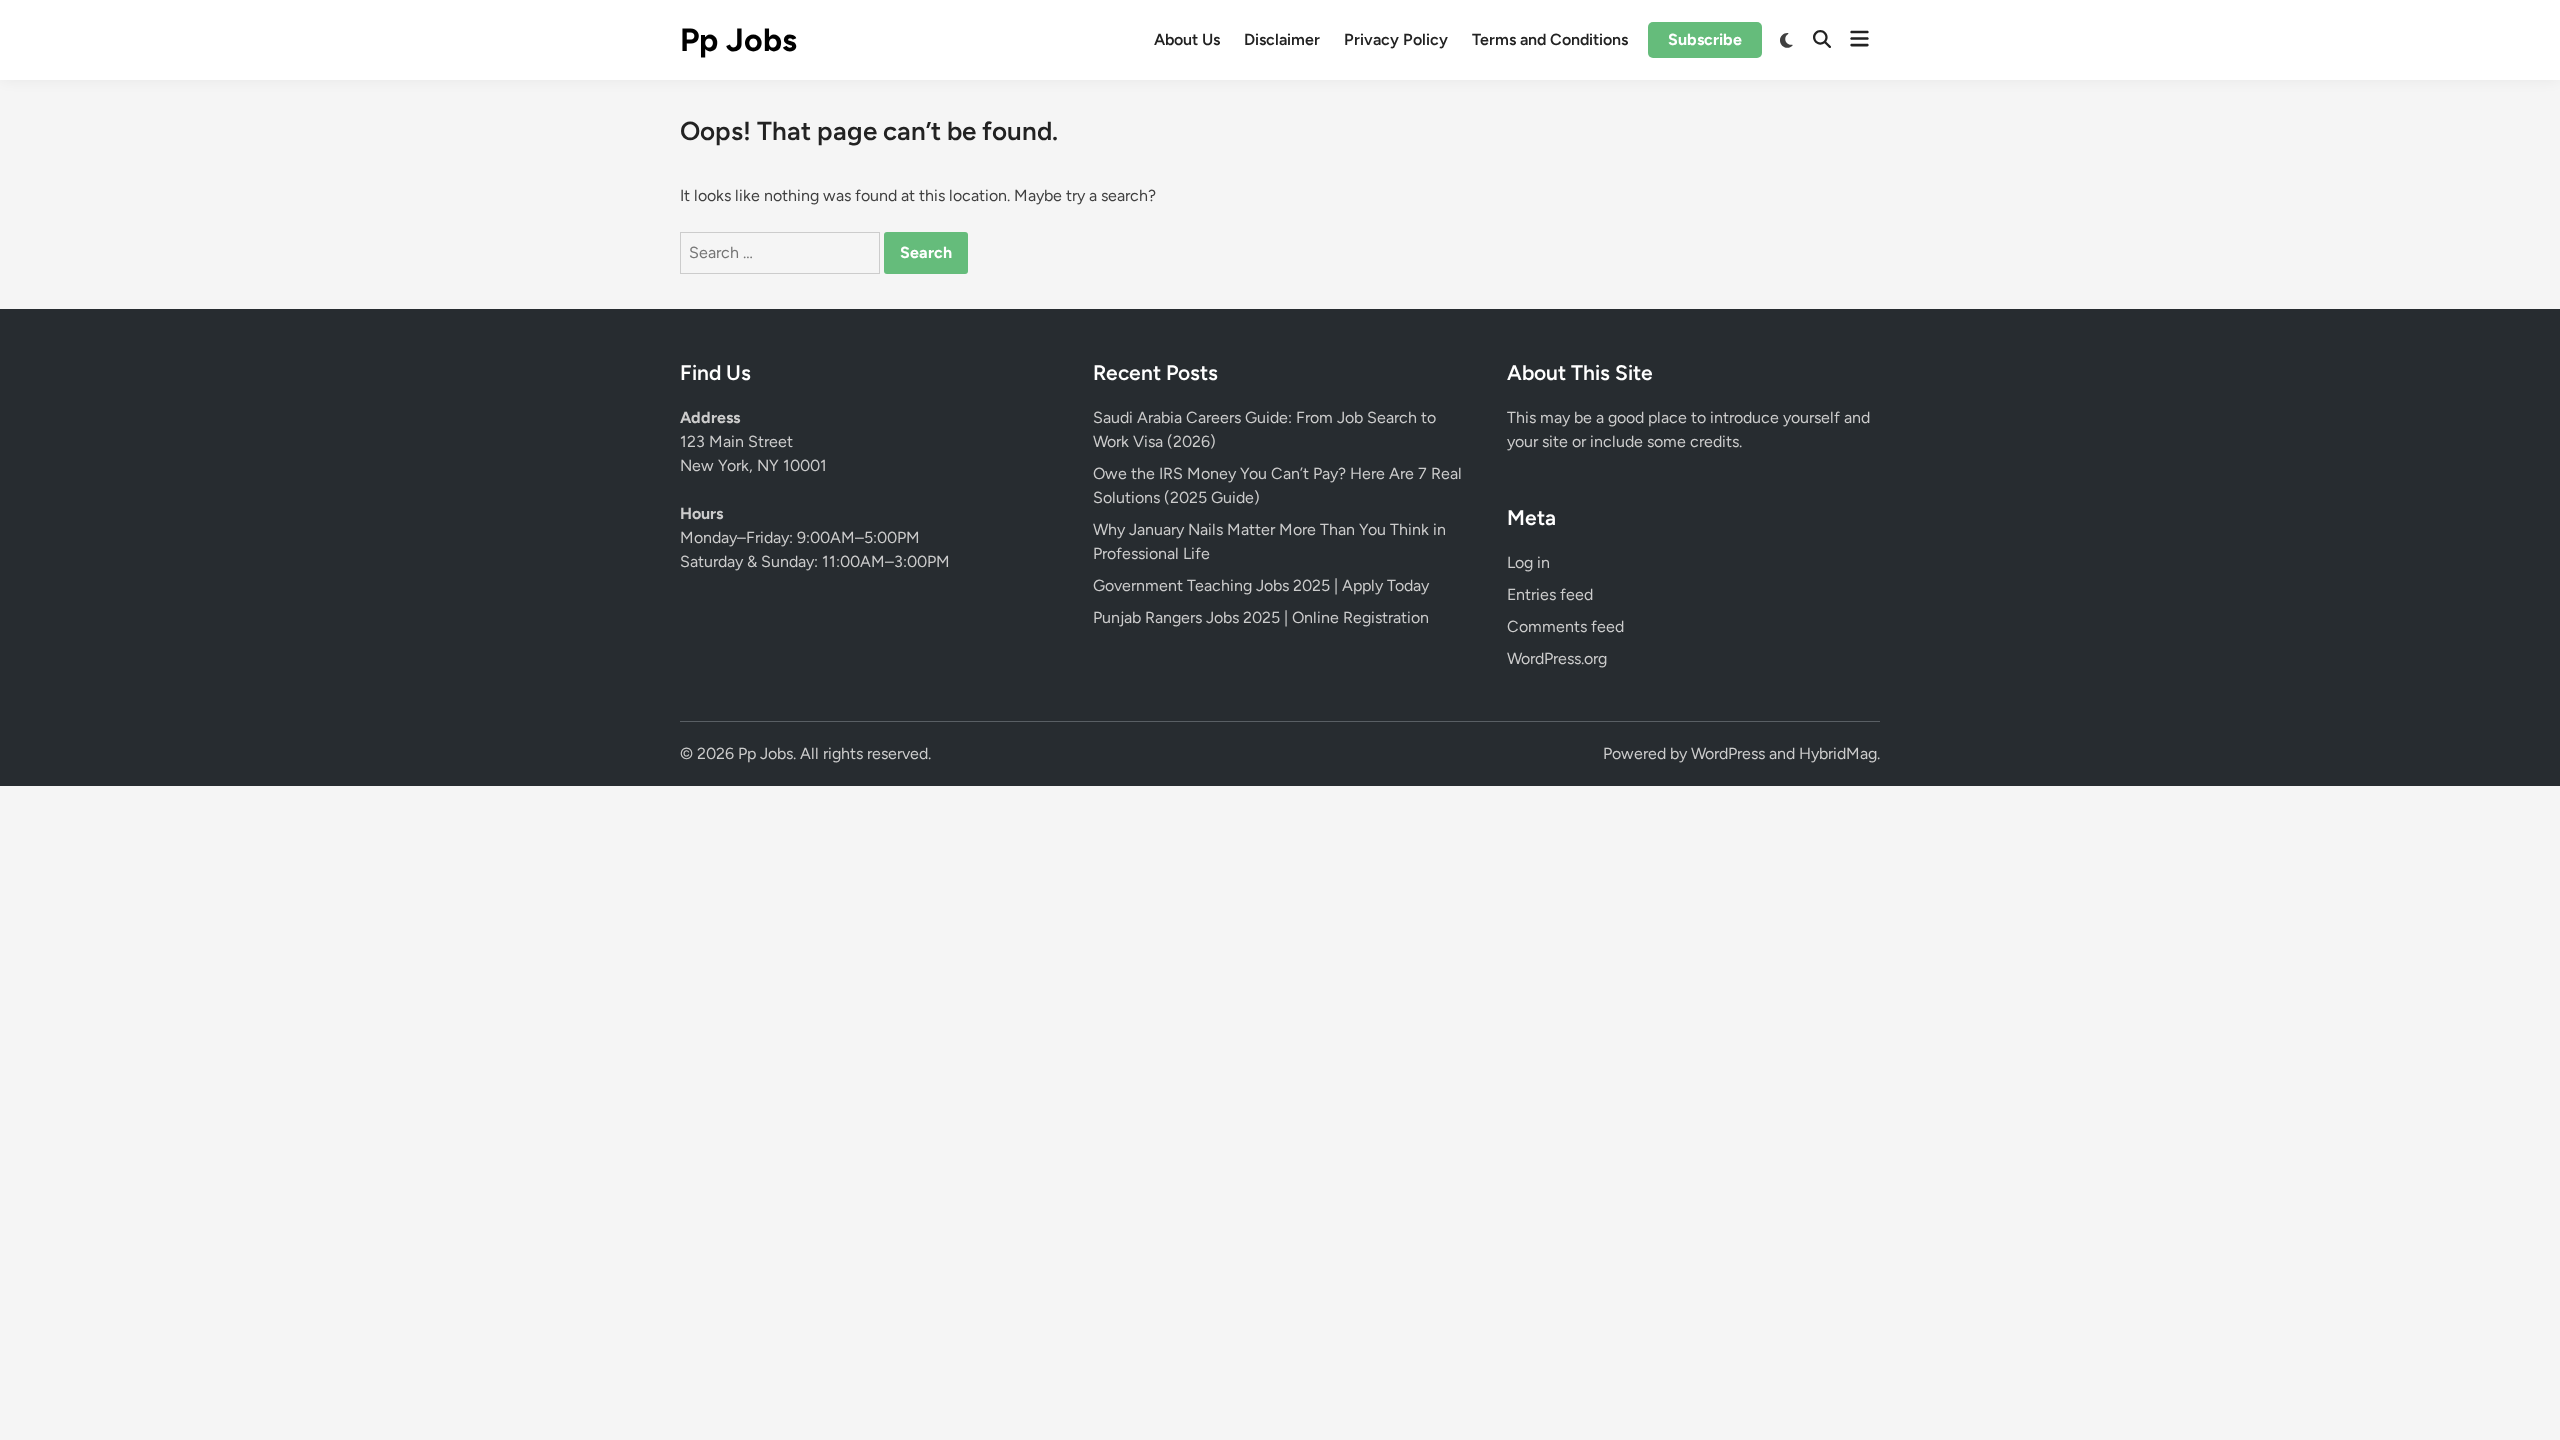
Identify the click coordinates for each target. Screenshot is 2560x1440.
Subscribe (1705, 39)
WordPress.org (1557, 658)
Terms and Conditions (1550, 39)
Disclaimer (1282, 39)
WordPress (1728, 753)
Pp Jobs (738, 40)
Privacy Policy (1396, 39)
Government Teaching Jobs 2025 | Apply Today (1261, 585)
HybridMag (1838, 753)
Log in (1528, 562)
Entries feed (1550, 594)
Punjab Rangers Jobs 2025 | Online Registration (1261, 617)
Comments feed (1565, 626)
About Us (1187, 39)
